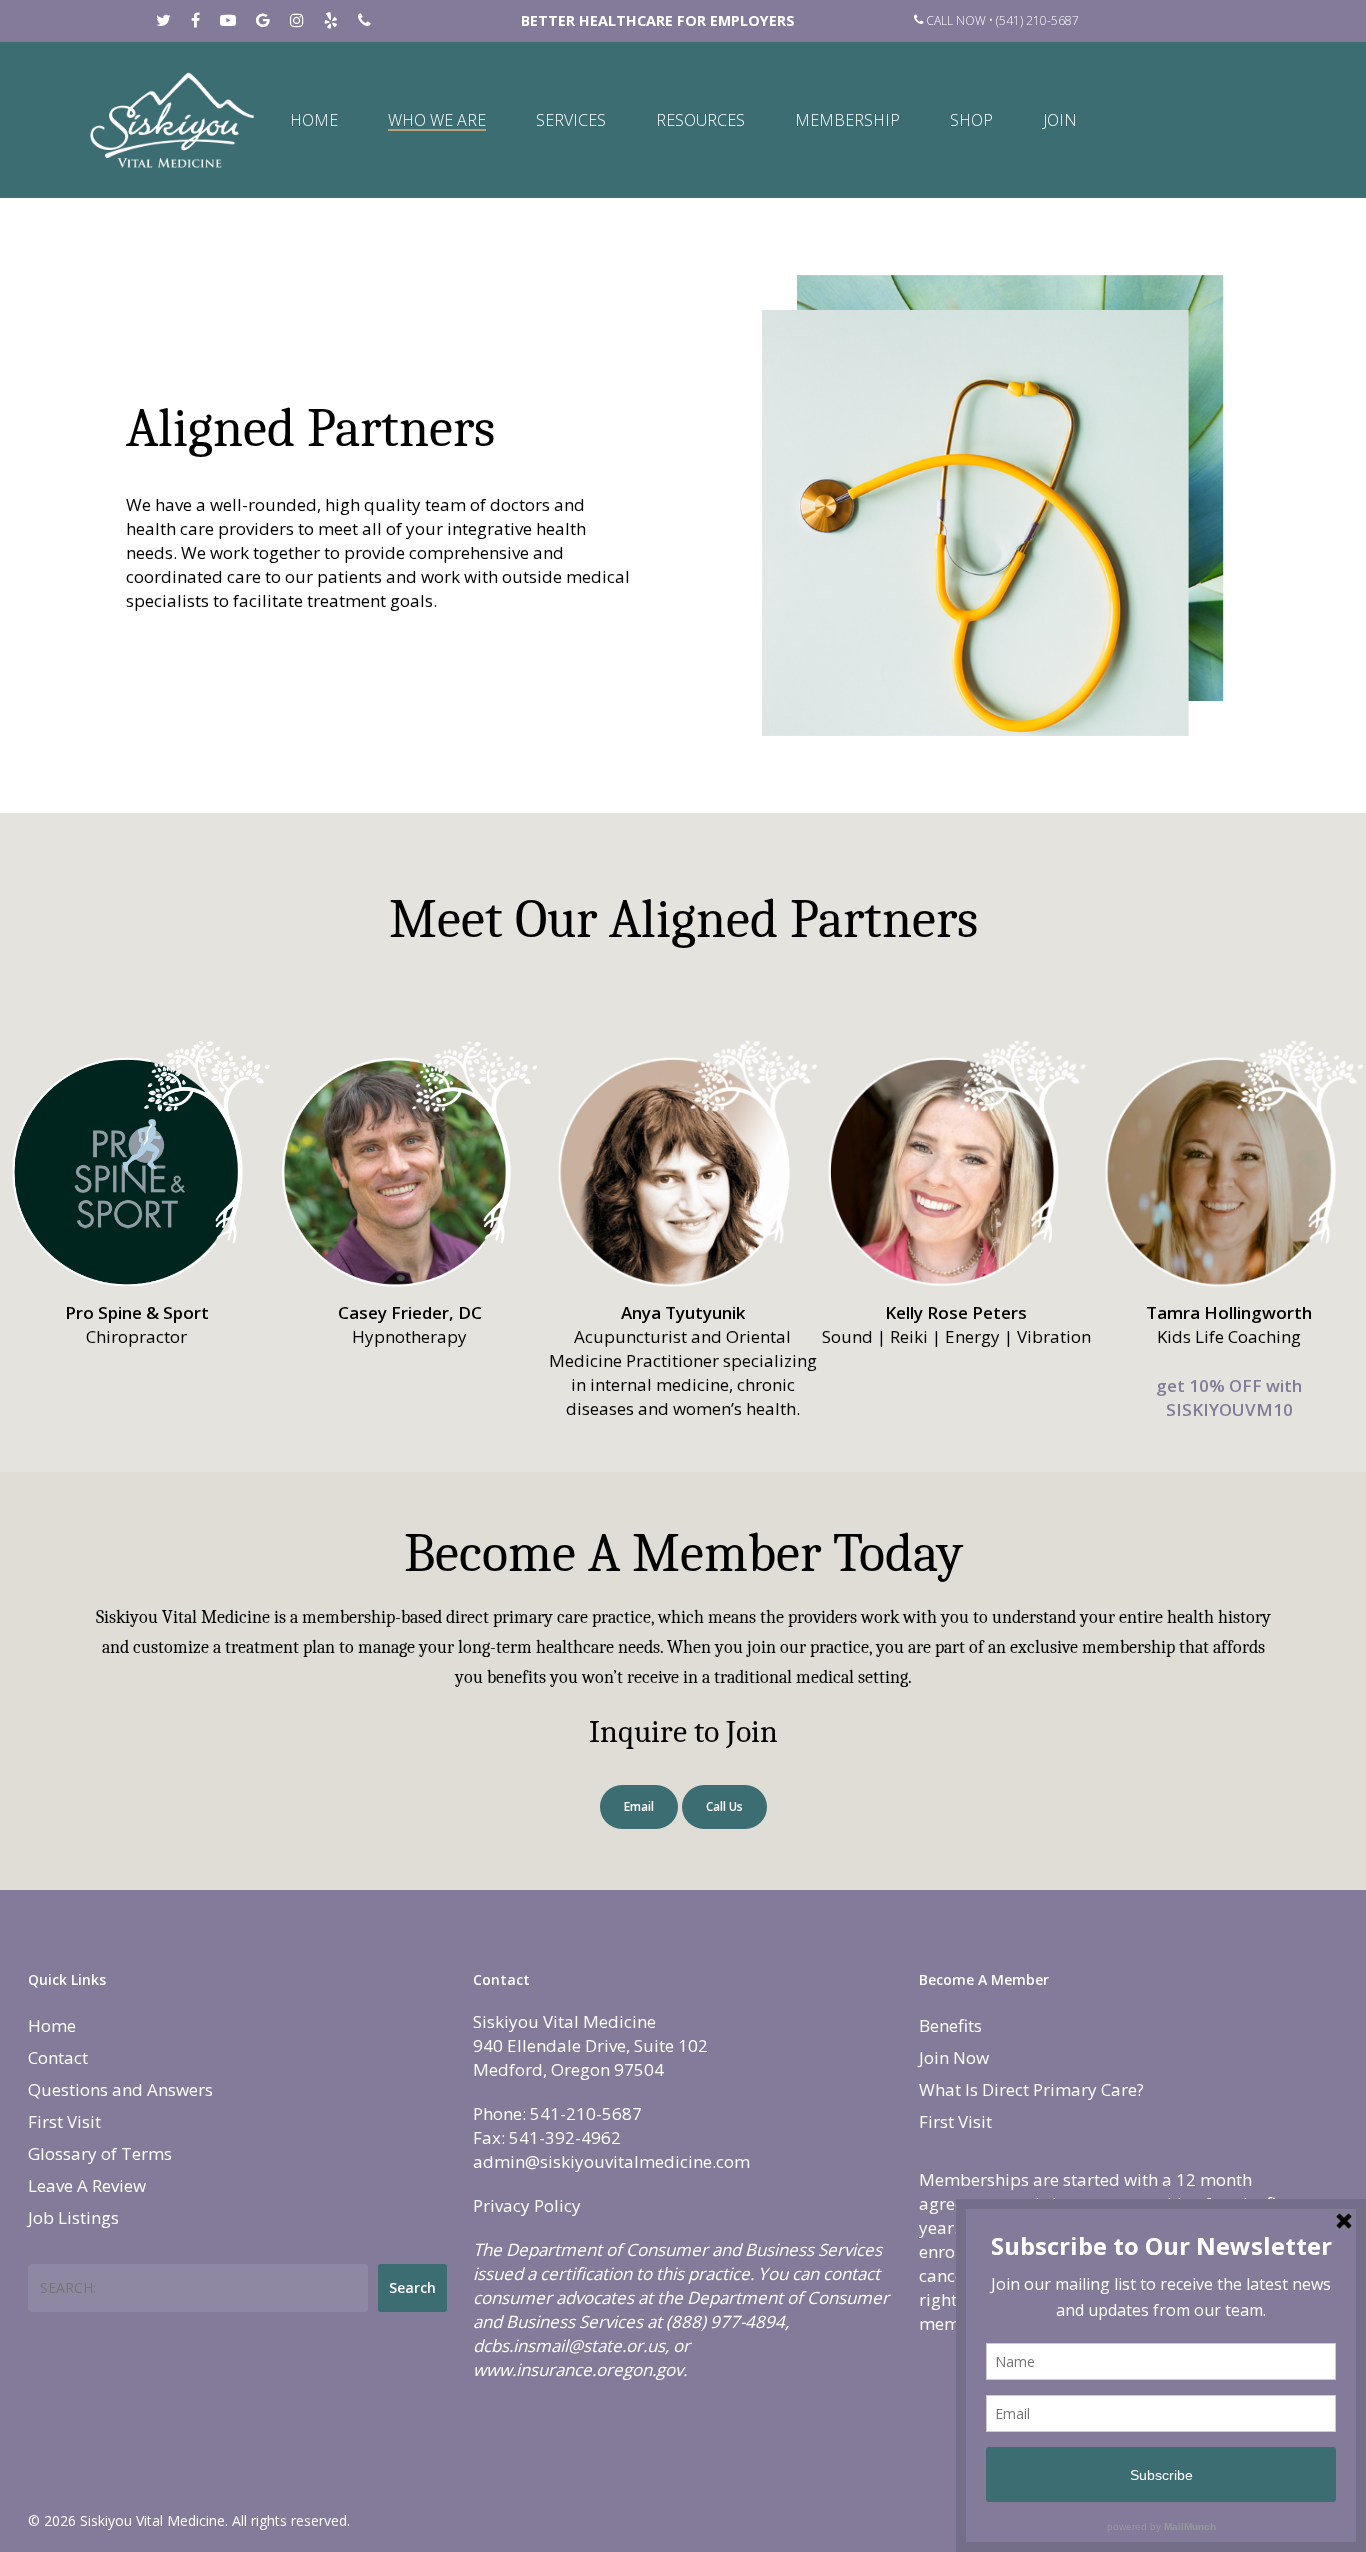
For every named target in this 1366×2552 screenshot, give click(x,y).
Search (412, 2287)
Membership (847, 120)
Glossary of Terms (100, 2153)
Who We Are (437, 120)
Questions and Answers (120, 2089)
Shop (971, 120)
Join (1060, 120)
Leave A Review (87, 2185)
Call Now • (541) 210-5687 (1001, 20)
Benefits (950, 2025)
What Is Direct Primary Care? (1031, 2089)
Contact (58, 2057)
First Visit (64, 2121)
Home (314, 120)
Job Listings (73, 2217)
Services (571, 120)
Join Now (954, 2057)
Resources (700, 120)
